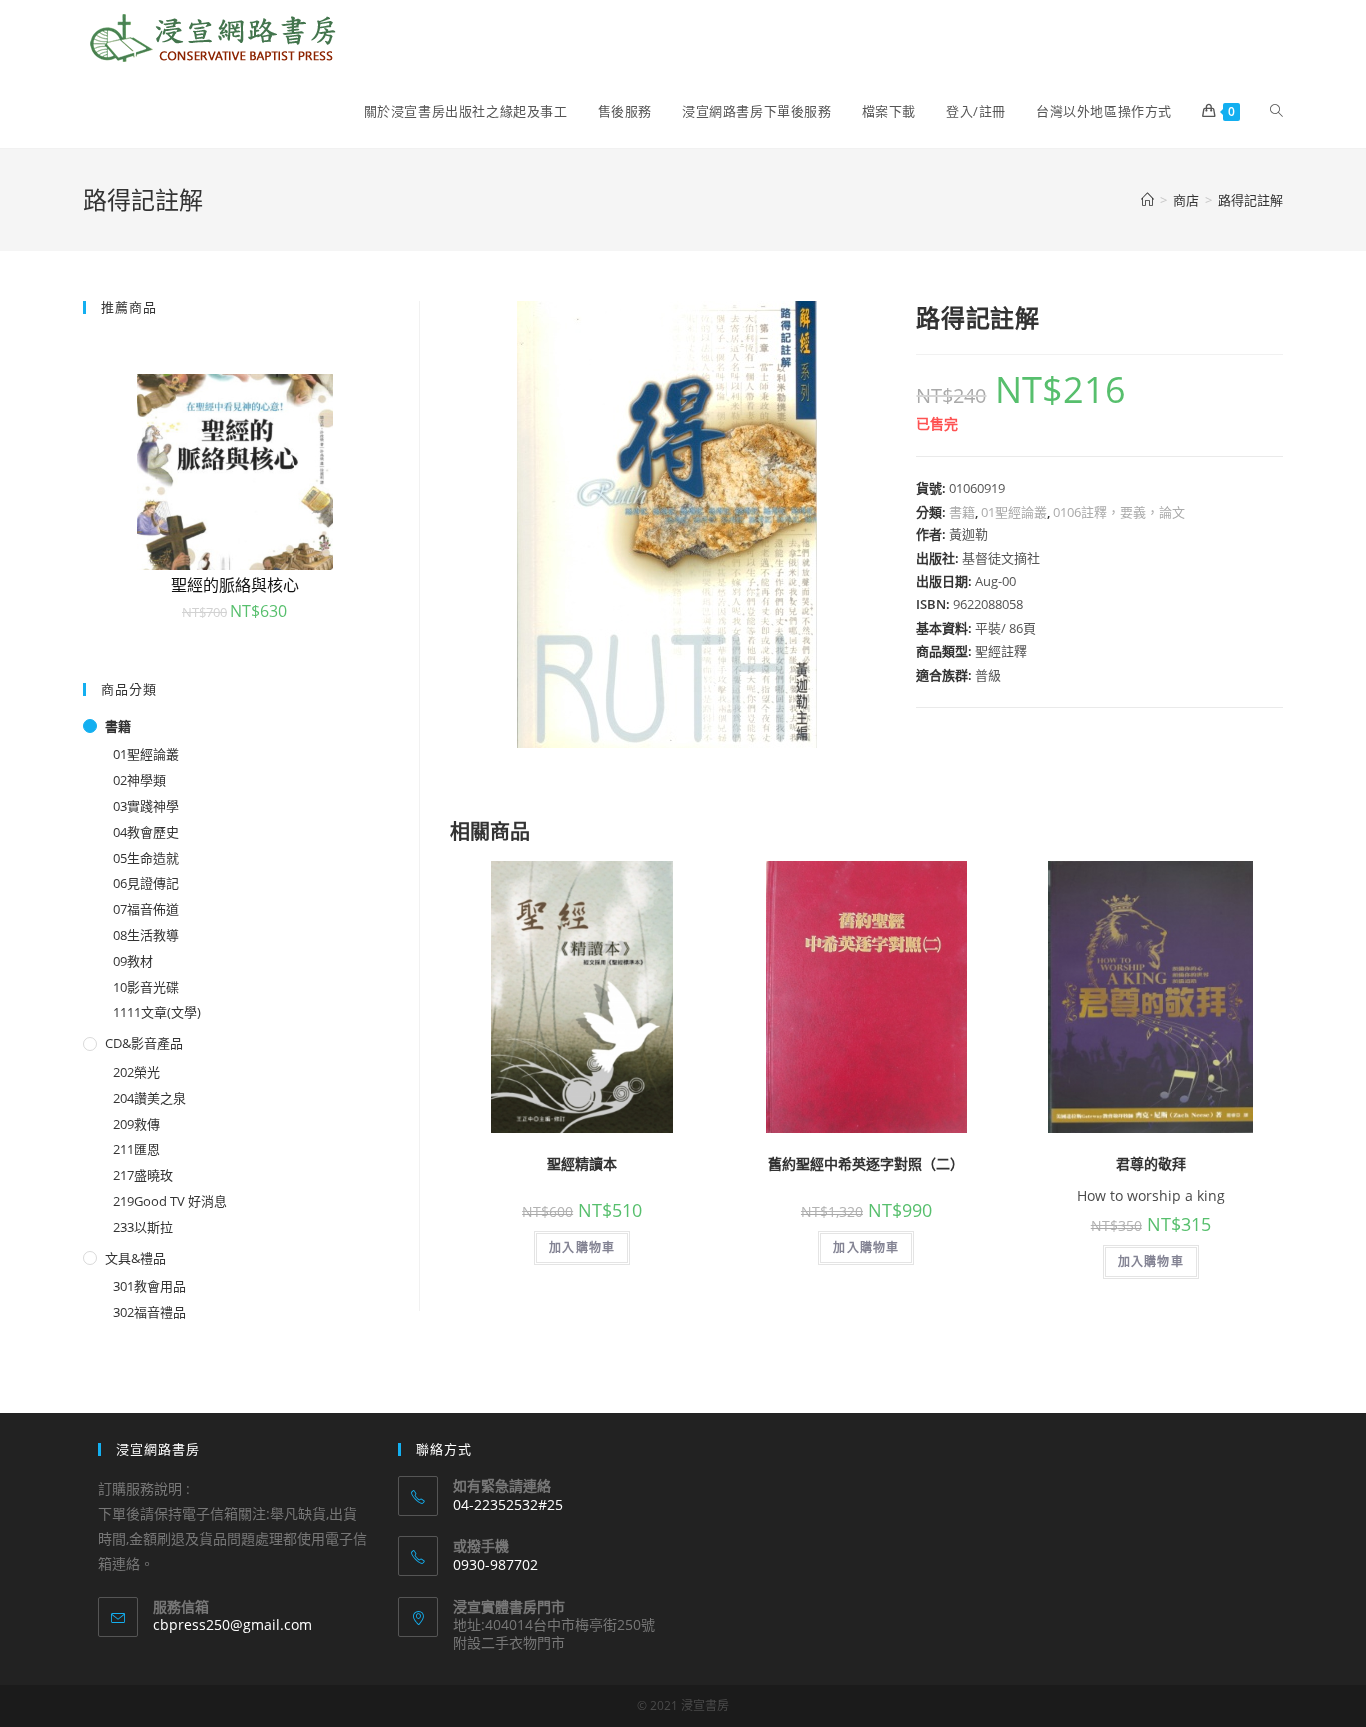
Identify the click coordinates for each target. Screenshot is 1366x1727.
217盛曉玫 (143, 1175)
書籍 (962, 512)
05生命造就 (146, 858)
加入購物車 (582, 1247)
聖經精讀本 (582, 1163)
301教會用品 (149, 1286)
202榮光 (136, 1072)
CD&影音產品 (144, 1043)
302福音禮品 (149, 1312)
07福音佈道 (146, 909)
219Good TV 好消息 (170, 1201)
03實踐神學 (146, 806)
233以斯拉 (143, 1227)
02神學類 (139, 780)
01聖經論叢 (1014, 512)
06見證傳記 (146, 883)
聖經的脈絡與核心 (235, 585)
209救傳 (136, 1124)
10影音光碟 (146, 987)
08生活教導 (146, 935)
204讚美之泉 (149, 1098)
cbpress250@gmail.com (232, 1624)
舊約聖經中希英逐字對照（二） (866, 1163)
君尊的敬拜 (1151, 1163)
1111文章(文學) (157, 1012)
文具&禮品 (135, 1258)
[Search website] (1276, 111)
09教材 (133, 961)
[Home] (1147, 200)
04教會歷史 (146, 832)
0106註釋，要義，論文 (1119, 512)
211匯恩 (136, 1149)
